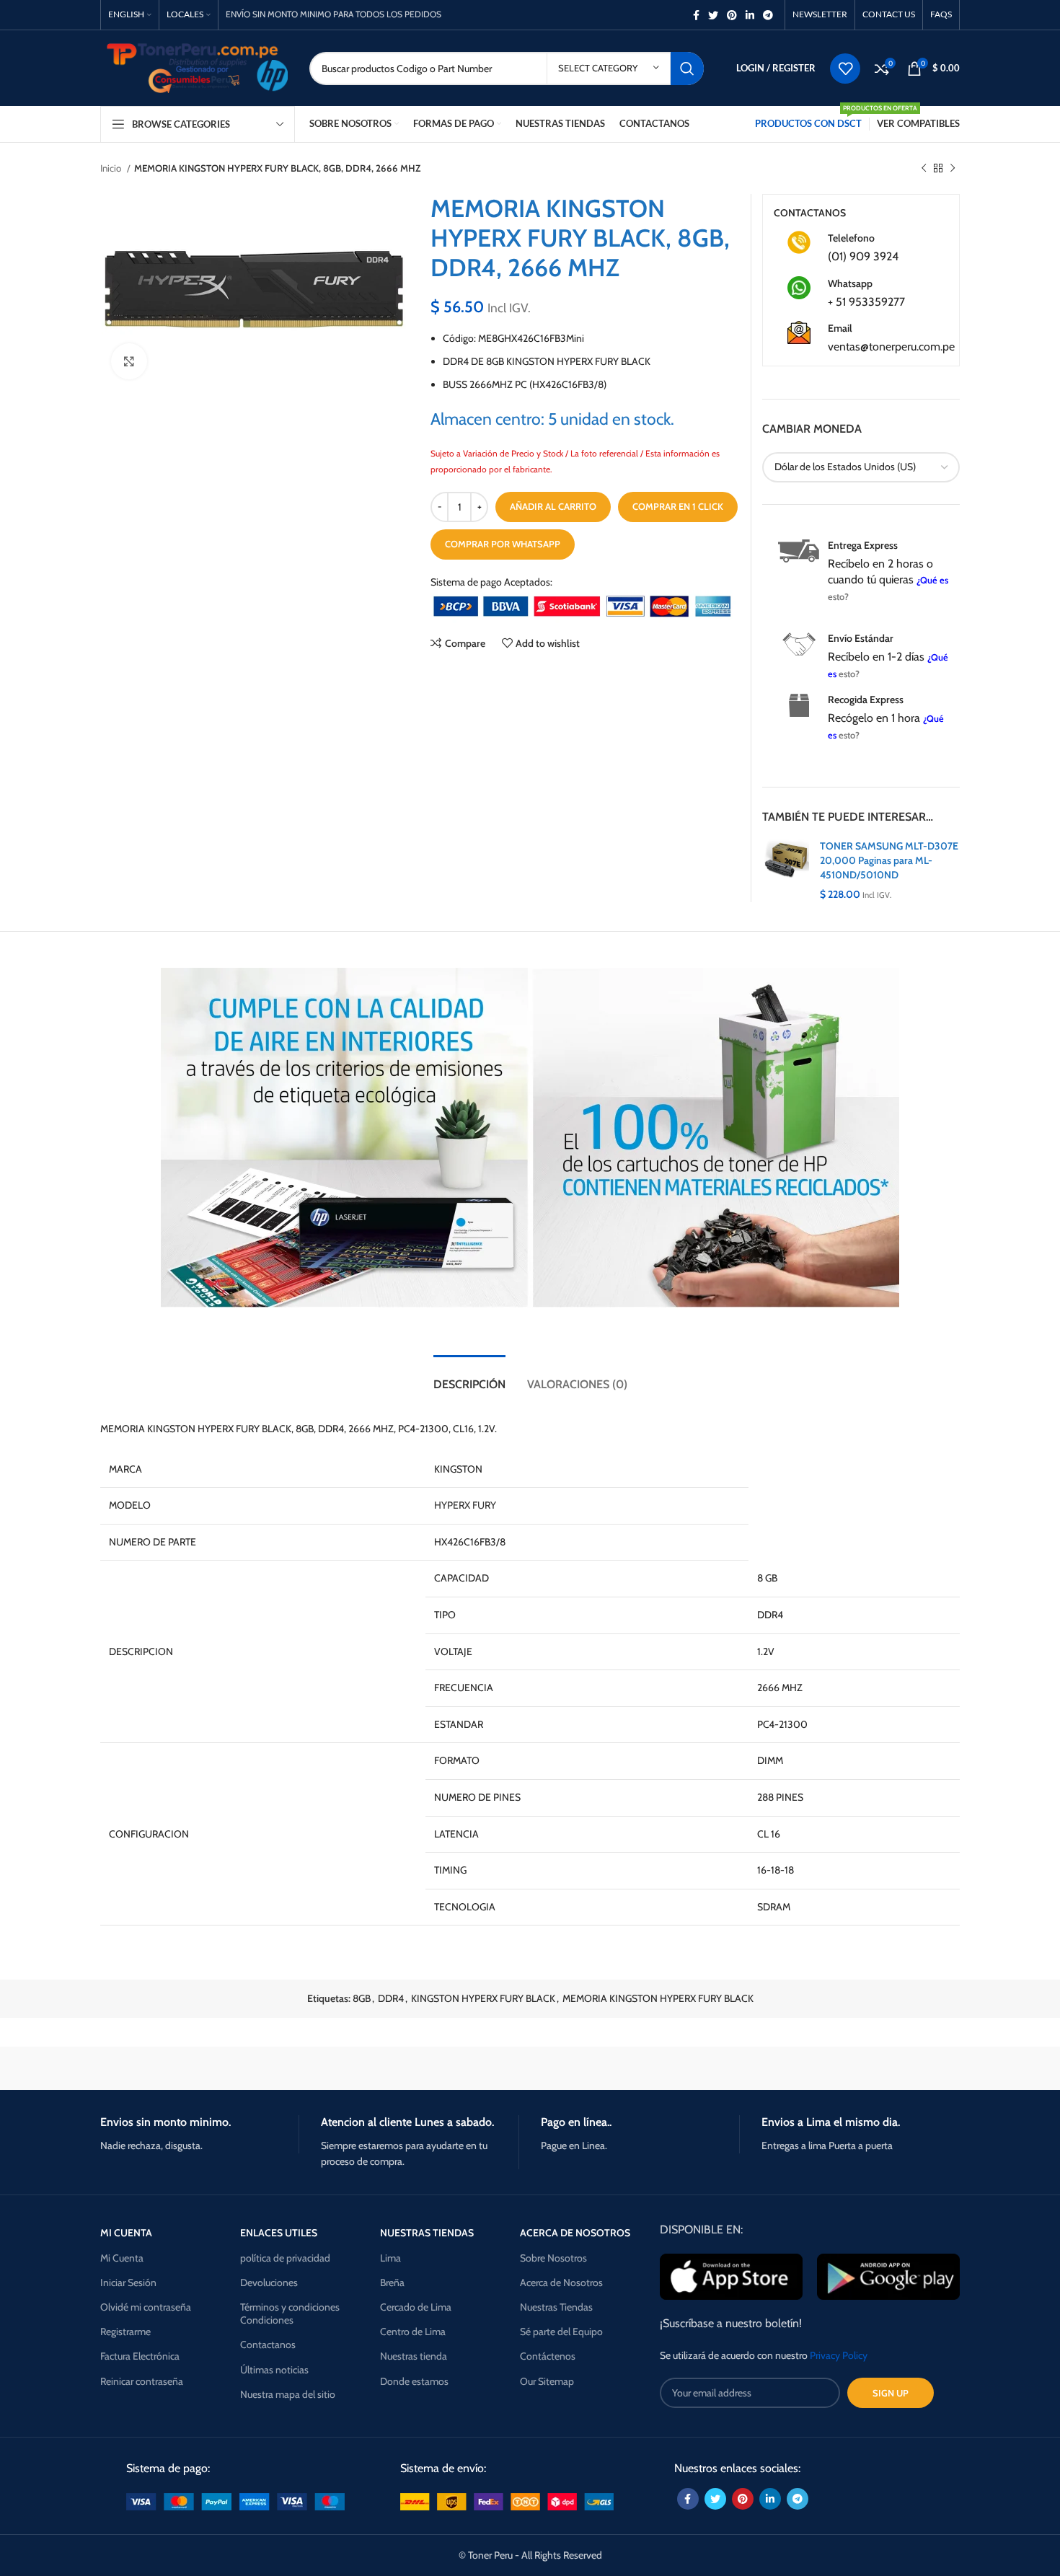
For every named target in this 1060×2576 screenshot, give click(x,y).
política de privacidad (285, 2258)
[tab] (469, 1377)
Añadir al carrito (553, 506)
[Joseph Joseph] (653, 2068)
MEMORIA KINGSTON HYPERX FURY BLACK (658, 1998)
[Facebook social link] (696, 15)
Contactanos (268, 2345)
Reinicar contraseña (142, 2381)
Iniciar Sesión (128, 2282)
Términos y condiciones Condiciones (290, 2313)
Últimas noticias (274, 2370)
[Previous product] (924, 169)
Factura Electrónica (140, 2356)
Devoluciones (269, 2282)
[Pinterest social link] (732, 15)
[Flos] (898, 2068)
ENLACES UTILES (279, 2233)
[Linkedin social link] (750, 15)
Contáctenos (548, 2356)
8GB (362, 1998)
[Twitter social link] (713, 15)
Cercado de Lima (416, 2307)
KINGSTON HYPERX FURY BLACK (483, 1998)
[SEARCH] (687, 69)
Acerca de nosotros (575, 2233)
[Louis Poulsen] (407, 2068)
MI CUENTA (126, 2233)
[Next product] (953, 169)
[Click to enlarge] (129, 361)
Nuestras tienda (414, 2356)
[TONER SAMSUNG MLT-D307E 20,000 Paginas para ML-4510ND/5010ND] (786, 870)
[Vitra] (162, 2068)
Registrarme (125, 2332)
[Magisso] (284, 2068)
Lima (390, 2258)
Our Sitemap (547, 2381)
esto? (838, 597)
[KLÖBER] (530, 2068)
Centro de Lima (413, 2332)
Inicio (112, 168)
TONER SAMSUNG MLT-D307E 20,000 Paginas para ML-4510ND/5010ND (889, 860)
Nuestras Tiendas (556, 2307)
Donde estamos (414, 2381)
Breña (392, 2282)
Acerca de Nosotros (561, 2282)
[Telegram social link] (768, 15)
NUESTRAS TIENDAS (427, 2233)
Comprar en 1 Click (678, 506)
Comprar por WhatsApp (503, 544)
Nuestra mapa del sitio (288, 2394)
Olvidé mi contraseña (146, 2307)
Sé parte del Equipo (561, 2332)
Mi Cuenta (122, 2258)
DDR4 (391, 1998)
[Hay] (775, 2068)
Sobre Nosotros (553, 2258)
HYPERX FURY (465, 1505)
